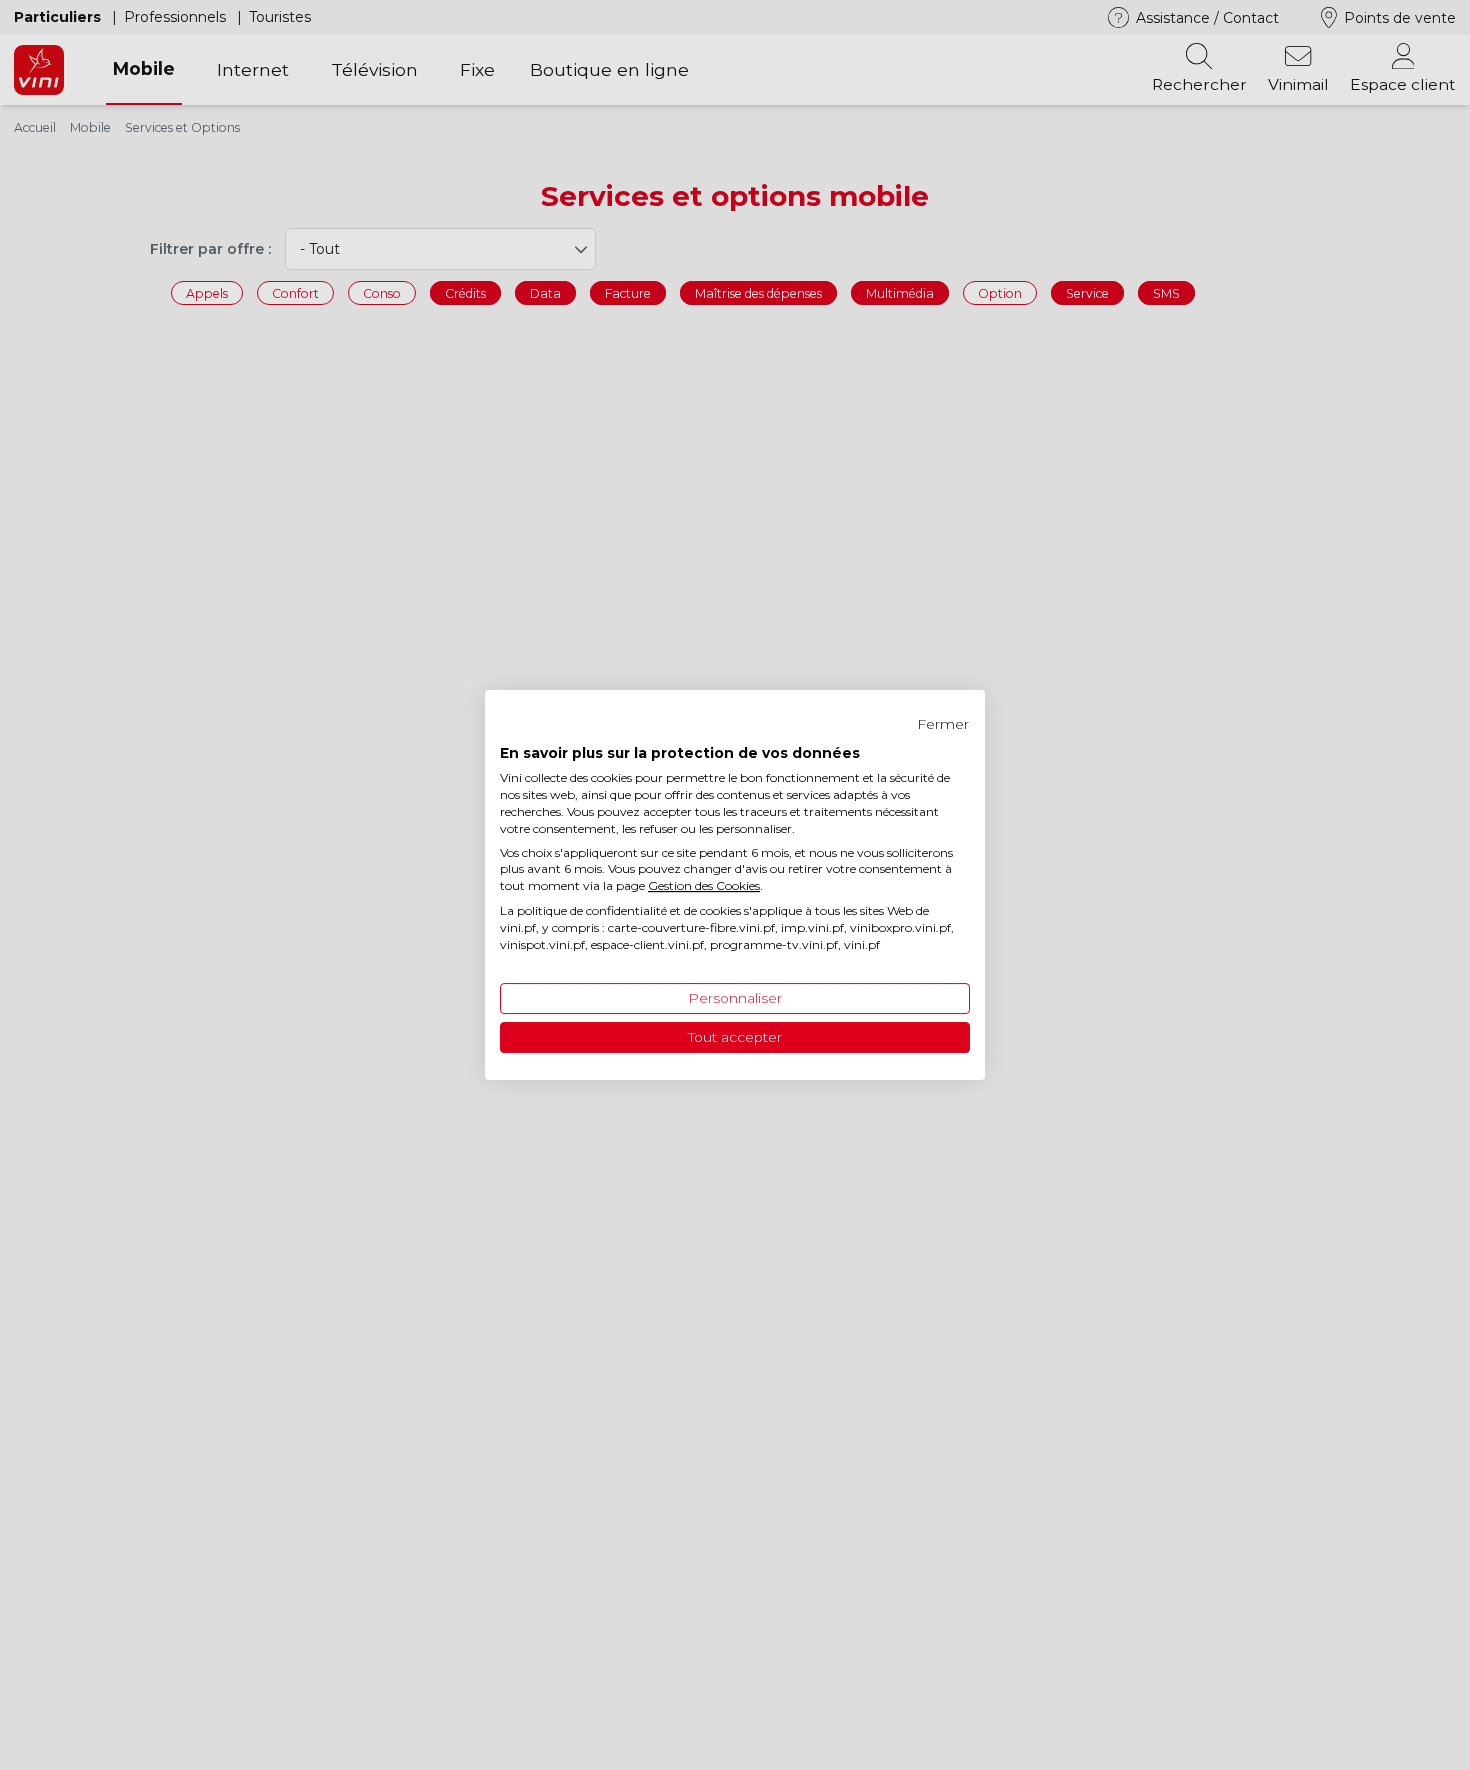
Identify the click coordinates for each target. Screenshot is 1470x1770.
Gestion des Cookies (704, 885)
